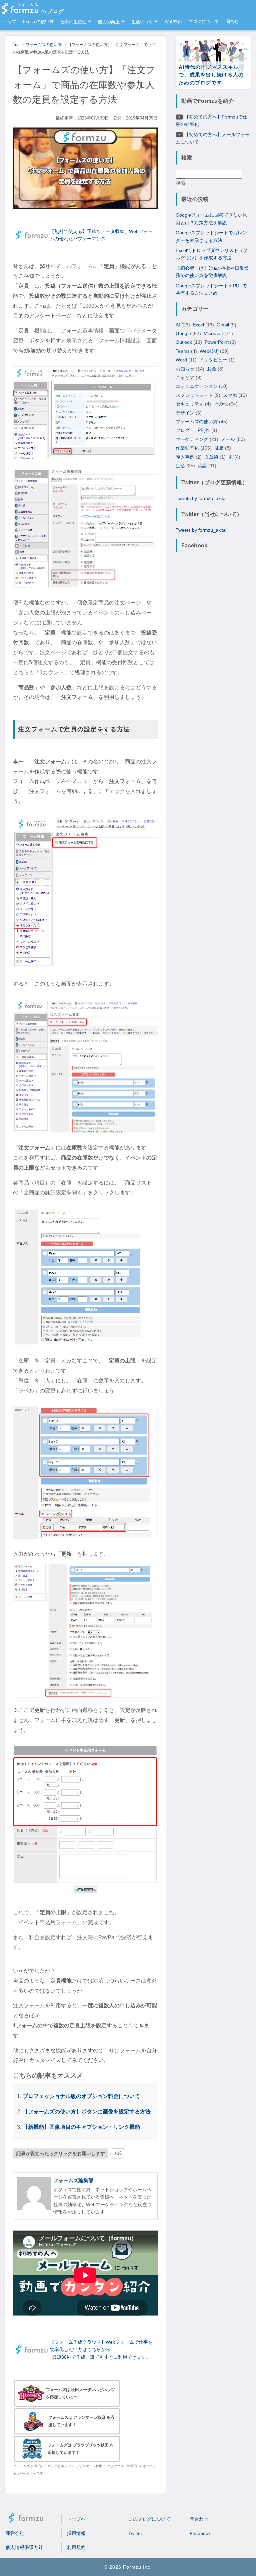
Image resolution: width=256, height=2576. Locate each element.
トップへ (76, 2519)
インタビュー (213, 360)
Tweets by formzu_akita (201, 498)
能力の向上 (109, 22)
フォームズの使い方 (197, 422)
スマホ (230, 395)
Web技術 (173, 22)
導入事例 (185, 457)
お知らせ (185, 369)
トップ (10, 22)
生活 (180, 466)
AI (178, 325)
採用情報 (76, 2533)
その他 (221, 404)
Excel (198, 325)
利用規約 (76, 2547)
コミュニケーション (197, 386)
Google (183, 333)
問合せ (232, 22)
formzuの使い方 (38, 22)
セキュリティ (190, 404)
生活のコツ (142, 22)
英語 (202, 466)
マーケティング (192, 439)
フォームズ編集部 (73, 2180)
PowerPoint (217, 342)
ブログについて (204, 22)
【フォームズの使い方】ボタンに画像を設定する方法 (87, 2111)
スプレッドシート (194, 395)
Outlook (184, 342)
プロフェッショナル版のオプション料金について (81, 2096)
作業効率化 (187, 448)
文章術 (211, 457)
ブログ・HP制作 (193, 430)
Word (181, 360)
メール (228, 439)
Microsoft (213, 333)
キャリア (185, 377)
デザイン (185, 413)
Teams (183, 351)
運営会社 (15, 2533)
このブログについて (149, 2519)
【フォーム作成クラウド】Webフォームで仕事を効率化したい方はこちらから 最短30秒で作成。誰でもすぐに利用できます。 (101, 2350)
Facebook (200, 2533)
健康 (219, 448)
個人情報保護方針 (24, 2547)
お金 (212, 369)
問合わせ (199, 2519)
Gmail (223, 325)
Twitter (135, 2533)
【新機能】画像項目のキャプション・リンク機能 (81, 2127)
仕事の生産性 (73, 22)
